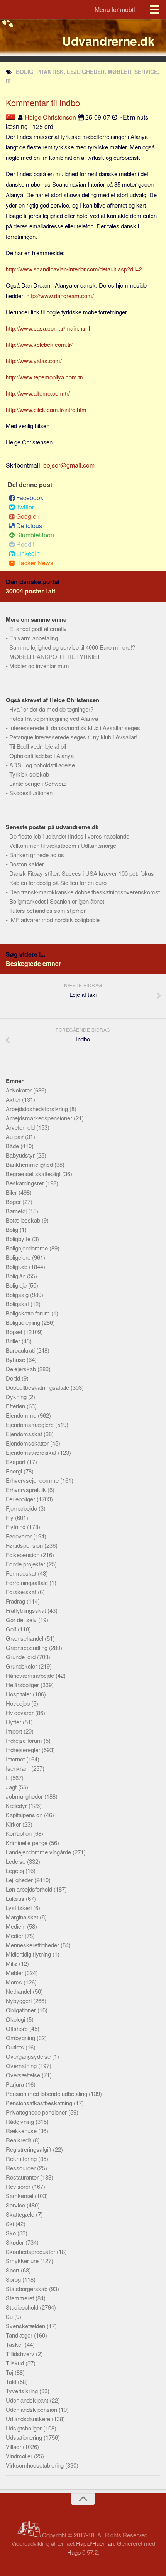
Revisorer (19, 2186)
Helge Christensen (50, 117)
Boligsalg (18, 1294)
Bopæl (15, 1332)
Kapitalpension (25, 1815)
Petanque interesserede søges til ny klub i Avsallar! (73, 737)
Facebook (30, 498)
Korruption (19, 1833)
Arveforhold (21, 1127)
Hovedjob (19, 1703)
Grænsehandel (25, 1638)
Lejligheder (20, 1880)
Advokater (19, 1090)
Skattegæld (21, 2214)
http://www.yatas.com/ (34, 361)
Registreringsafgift (29, 2149)
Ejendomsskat (25, 1434)
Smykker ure (23, 2261)
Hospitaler (19, 1694)
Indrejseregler (24, 1750)
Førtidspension (25, 1545)
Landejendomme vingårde (39, 1852)
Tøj (10, 2372)
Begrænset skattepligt (34, 1174)
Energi (15, 1471)
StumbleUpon (35, 535)
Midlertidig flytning (29, 1954)
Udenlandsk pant (28, 2400)
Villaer (14, 2447)
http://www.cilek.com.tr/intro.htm (46, 409)
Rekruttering (22, 2158)
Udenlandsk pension (32, 2409)
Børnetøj (17, 1211)
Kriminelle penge (27, 1843)
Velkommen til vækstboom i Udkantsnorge (63, 845)
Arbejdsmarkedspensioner (40, 1118)
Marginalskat (23, 1917)
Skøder (16, 2242)
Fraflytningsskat (27, 1610)
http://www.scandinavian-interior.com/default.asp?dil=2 (74, 269)
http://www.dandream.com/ (60, 296)
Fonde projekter (26, 1564)
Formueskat (22, 1573)
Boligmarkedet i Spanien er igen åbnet (57, 901)
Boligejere (19, 1257)
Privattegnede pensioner (37, 2112)
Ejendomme (22, 1415)
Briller (14, 1341)
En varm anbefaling (34, 638)
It (8, 1778)
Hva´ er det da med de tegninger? (51, 709)
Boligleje (17, 1285)
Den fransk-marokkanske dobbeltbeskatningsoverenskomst (85, 892)
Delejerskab (22, 1369)
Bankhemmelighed (30, 1164)
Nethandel (19, 1991)
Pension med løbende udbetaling (47, 2093)
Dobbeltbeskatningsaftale (38, 1387)
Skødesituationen (31, 793)
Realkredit (19, 2140)
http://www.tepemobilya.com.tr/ (45, 377)
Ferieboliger (21, 1499)
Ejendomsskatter (28, 1443)
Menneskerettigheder (33, 1945)
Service (16, 2205)
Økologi (16, 2019)
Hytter (14, 1722)
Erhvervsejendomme (33, 1480)
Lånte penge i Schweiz (38, 783)
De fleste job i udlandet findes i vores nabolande (69, 836)
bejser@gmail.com (69, 465)
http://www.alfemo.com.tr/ (38, 393)
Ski (11, 2224)
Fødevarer (19, 1536)
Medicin (16, 1926)
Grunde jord (21, 1657)
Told (12, 2381)
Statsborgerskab (27, 2289)
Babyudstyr (21, 1155)
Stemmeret (21, 2298)
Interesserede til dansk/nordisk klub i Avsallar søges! (75, 728)
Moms (15, 1982)
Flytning (16, 1527)
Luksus (16, 1898)
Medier (15, 1935)
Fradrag (16, 1601)
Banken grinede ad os (37, 855)
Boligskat (18, 1304)
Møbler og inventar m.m (39, 666)
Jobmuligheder (25, 1796)
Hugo (74, 2552)
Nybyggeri (19, 2001)
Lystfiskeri (19, 1908)
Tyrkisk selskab (29, 774)
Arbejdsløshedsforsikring (38, 1109)
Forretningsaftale (28, 1582)
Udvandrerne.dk (108, 41)
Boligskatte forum (29, 1313)
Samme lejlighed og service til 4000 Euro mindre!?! (73, 647)
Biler (12, 1192)
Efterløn (16, 1406)
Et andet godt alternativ (38, 629)
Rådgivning (21, 2121)
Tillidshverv (21, 2354)
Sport (13, 2270)
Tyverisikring (23, 2391)
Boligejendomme (28, 1248)
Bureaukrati (21, 1350)
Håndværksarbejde (31, 1675)
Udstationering (25, 2437)
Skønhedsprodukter (31, 2251)
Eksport (16, 1462)
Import (15, 1731)
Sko (12, 2233)
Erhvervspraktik (27, 1490)
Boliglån (16, 1276)
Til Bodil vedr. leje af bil (38, 746)
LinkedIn (28, 553)
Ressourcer (21, 2168)
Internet (16, 1759)
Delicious (29, 526)
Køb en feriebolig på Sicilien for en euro (58, 882)
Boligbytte (19, 1239)
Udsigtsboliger (25, 2428)
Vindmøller (20, 2456)
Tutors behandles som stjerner (47, 910)
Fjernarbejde (22, 1508)
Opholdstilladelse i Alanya (41, 755)
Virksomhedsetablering (36, 2465)
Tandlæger (20, 2335)
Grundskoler (22, 1666)
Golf (12, 1629)
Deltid (14, 1378)
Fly (10, 1517)
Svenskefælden (26, 2326)
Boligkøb (17, 1267)
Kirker (14, 1824)
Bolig (13, 1229)
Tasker (15, 2344)
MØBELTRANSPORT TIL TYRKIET (55, 656)
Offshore (18, 2028)
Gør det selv (22, 1620)
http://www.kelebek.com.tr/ (39, 344)
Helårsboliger (23, 1685)
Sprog (14, 2279)
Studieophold (23, 2307)
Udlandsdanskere (29, 2419)
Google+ (28, 516)
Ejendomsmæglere (30, 1424)
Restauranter (23, 2177)
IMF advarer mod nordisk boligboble (54, 920)
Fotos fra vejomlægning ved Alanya (54, 718)
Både (13, 1146)
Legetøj (16, 1870)
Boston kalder (27, 864)
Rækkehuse (22, 2131)
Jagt (12, 1787)
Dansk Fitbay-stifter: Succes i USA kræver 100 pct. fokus (82, 873)
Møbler (15, 1973)
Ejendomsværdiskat (32, 1452)
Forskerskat (22, 1592)
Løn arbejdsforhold (30, 1889)
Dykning (17, 1397)
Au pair (15, 1136)
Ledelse (16, 1861)
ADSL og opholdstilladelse (42, 765)
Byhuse (16, 1359)
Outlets (16, 2047)
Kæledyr (17, 1805)
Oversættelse (24, 2075)
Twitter (25, 507)
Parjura (16, 2084)
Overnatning (22, 2066)
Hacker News (35, 563)
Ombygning (21, 2038)
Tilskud (16, 2363)
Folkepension (23, 1555)
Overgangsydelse (29, 2056)
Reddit (25, 544)
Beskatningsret (25, 1183)
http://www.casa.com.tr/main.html (48, 328)
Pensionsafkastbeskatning (40, 2103)
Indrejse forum (25, 1740)
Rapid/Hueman (95, 2543)
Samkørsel (20, 2196)
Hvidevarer (20, 1712)
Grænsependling (27, 1647)
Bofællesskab (24, 1220)
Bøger (14, 1201)
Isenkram (19, 1768)
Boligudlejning (24, 1322)
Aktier (14, 1099)
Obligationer (22, 2010)
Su (10, 2316)
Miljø (12, 1963)
